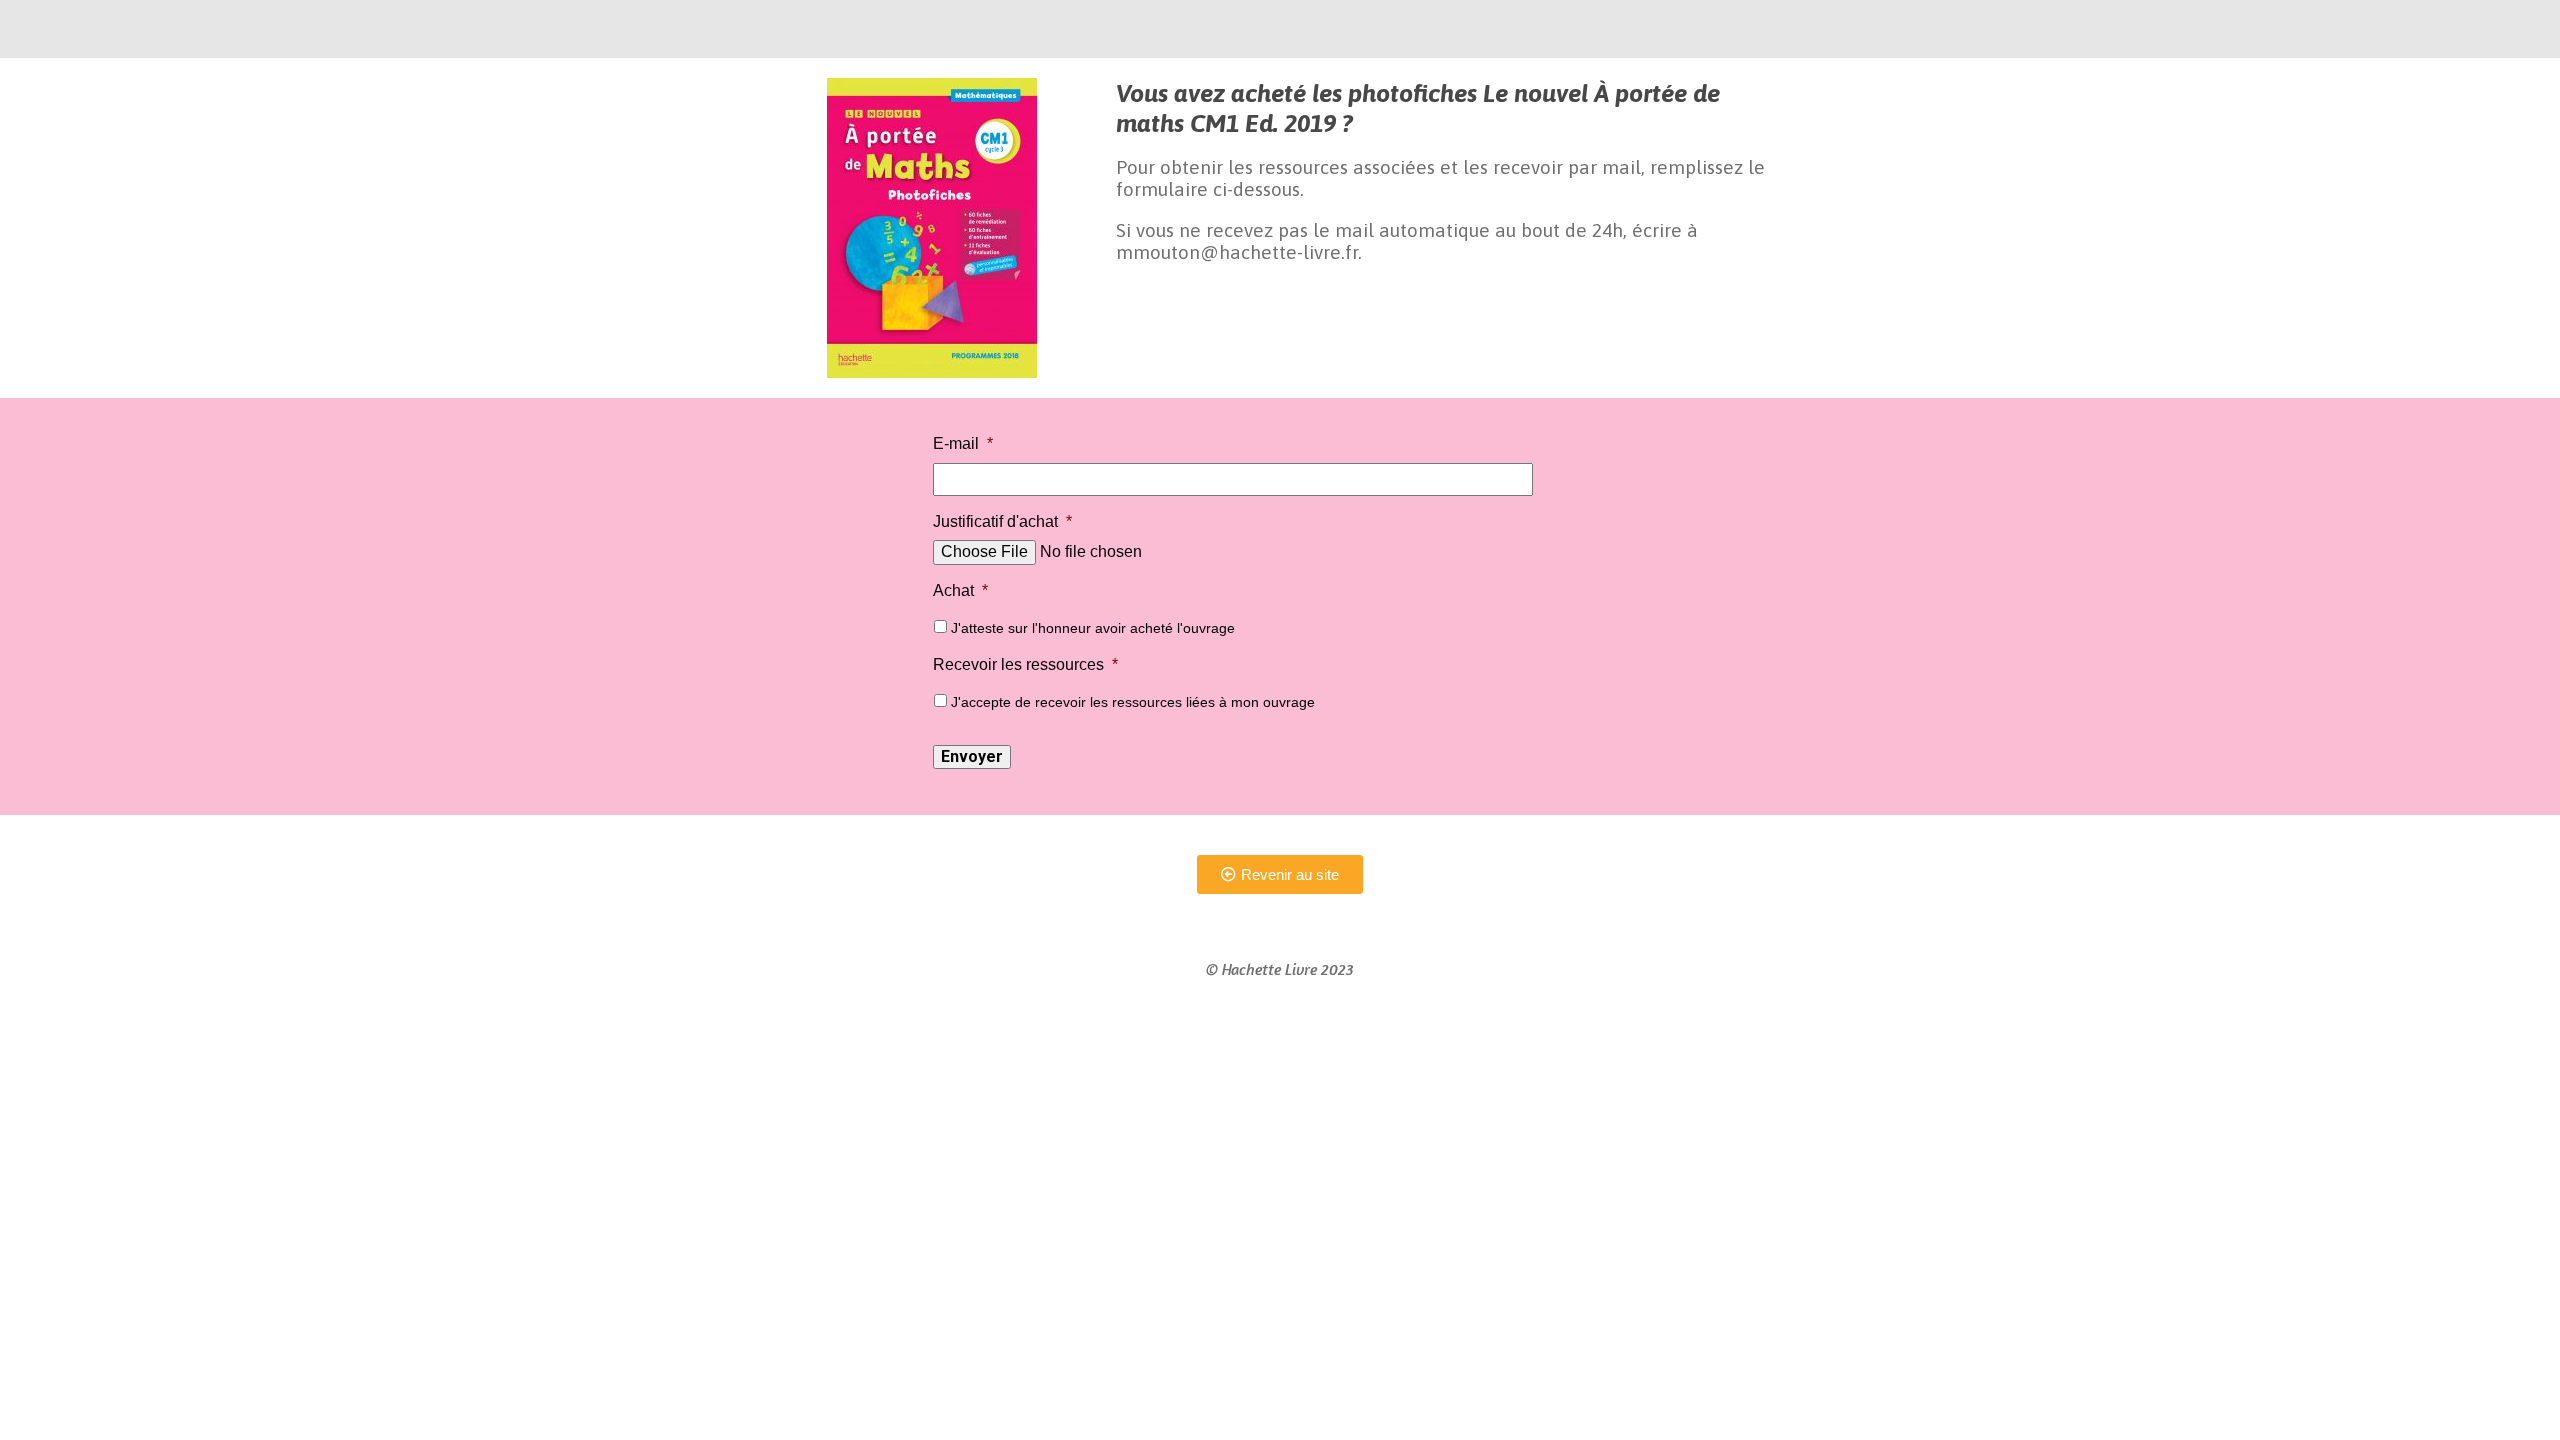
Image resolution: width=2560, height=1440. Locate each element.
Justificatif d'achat (1002, 521)
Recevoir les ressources (1025, 664)
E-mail (963, 443)
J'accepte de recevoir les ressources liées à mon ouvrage (1133, 702)
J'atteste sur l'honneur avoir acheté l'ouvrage (1093, 628)
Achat (960, 590)
